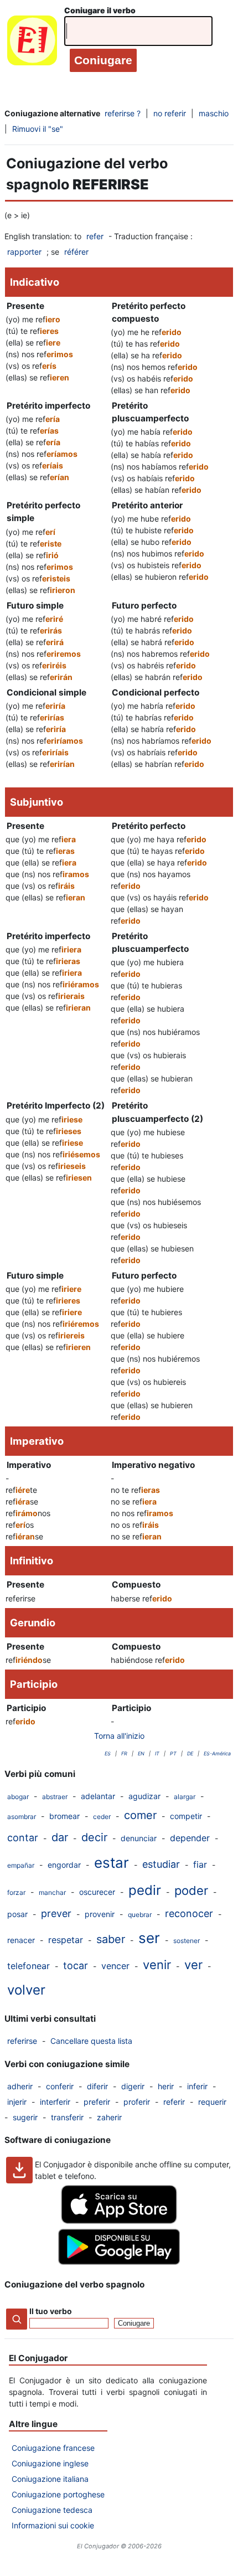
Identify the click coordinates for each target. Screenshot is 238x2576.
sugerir (25, 2117)
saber (111, 1939)
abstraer (55, 1797)
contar (23, 1838)
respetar (66, 1940)
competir (186, 1816)
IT (157, 1753)
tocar (76, 1966)
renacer (21, 1940)
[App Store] (119, 2221)
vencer (115, 1966)
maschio (214, 113)
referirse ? (123, 113)
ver (193, 1965)
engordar (64, 1865)
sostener (187, 1941)
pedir (145, 1890)
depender (190, 1838)
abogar (18, 1797)
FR (124, 1753)
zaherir (109, 2117)
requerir (212, 2102)
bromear (64, 1816)
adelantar (98, 1796)
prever (56, 1913)
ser (149, 1938)
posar (17, 1914)
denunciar (139, 1838)
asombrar (22, 1817)
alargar (185, 1797)
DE (190, 1753)
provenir (100, 1914)
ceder (102, 1817)
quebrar (140, 1915)
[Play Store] (119, 2262)
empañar (21, 1865)
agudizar (144, 1796)
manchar (52, 1892)
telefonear (29, 1966)
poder (191, 1890)
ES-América (217, 1753)
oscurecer (97, 1892)
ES (108, 1753)
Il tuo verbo (51, 2311)
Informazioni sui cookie (53, 2525)
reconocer (189, 1913)
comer (140, 1815)
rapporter (24, 252)
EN (141, 1753)
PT (173, 1753)
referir (174, 2102)
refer (95, 236)
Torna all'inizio (119, 1736)
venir (157, 1965)
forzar (16, 1892)
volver (26, 1990)
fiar (200, 1864)
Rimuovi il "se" (38, 129)
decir (94, 1837)
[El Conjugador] (32, 43)
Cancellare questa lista (91, 2041)
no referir (170, 113)
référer (76, 252)
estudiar (161, 1864)
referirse (22, 2041)
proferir (137, 2102)
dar (60, 1837)
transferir (67, 2117)
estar (112, 1863)
